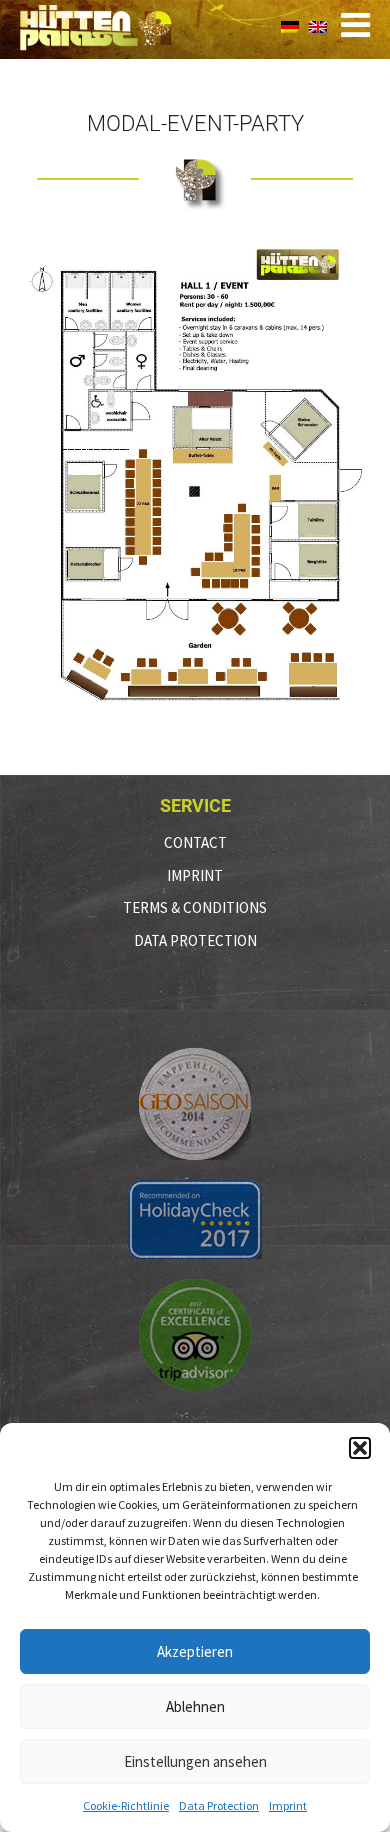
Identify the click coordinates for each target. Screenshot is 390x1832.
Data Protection (219, 1805)
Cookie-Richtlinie (126, 1805)
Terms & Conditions (195, 907)
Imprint (288, 1805)
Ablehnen (195, 1706)
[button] (360, 1448)
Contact (195, 842)
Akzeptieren (195, 1651)
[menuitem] (290, 25)
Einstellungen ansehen (195, 1761)
